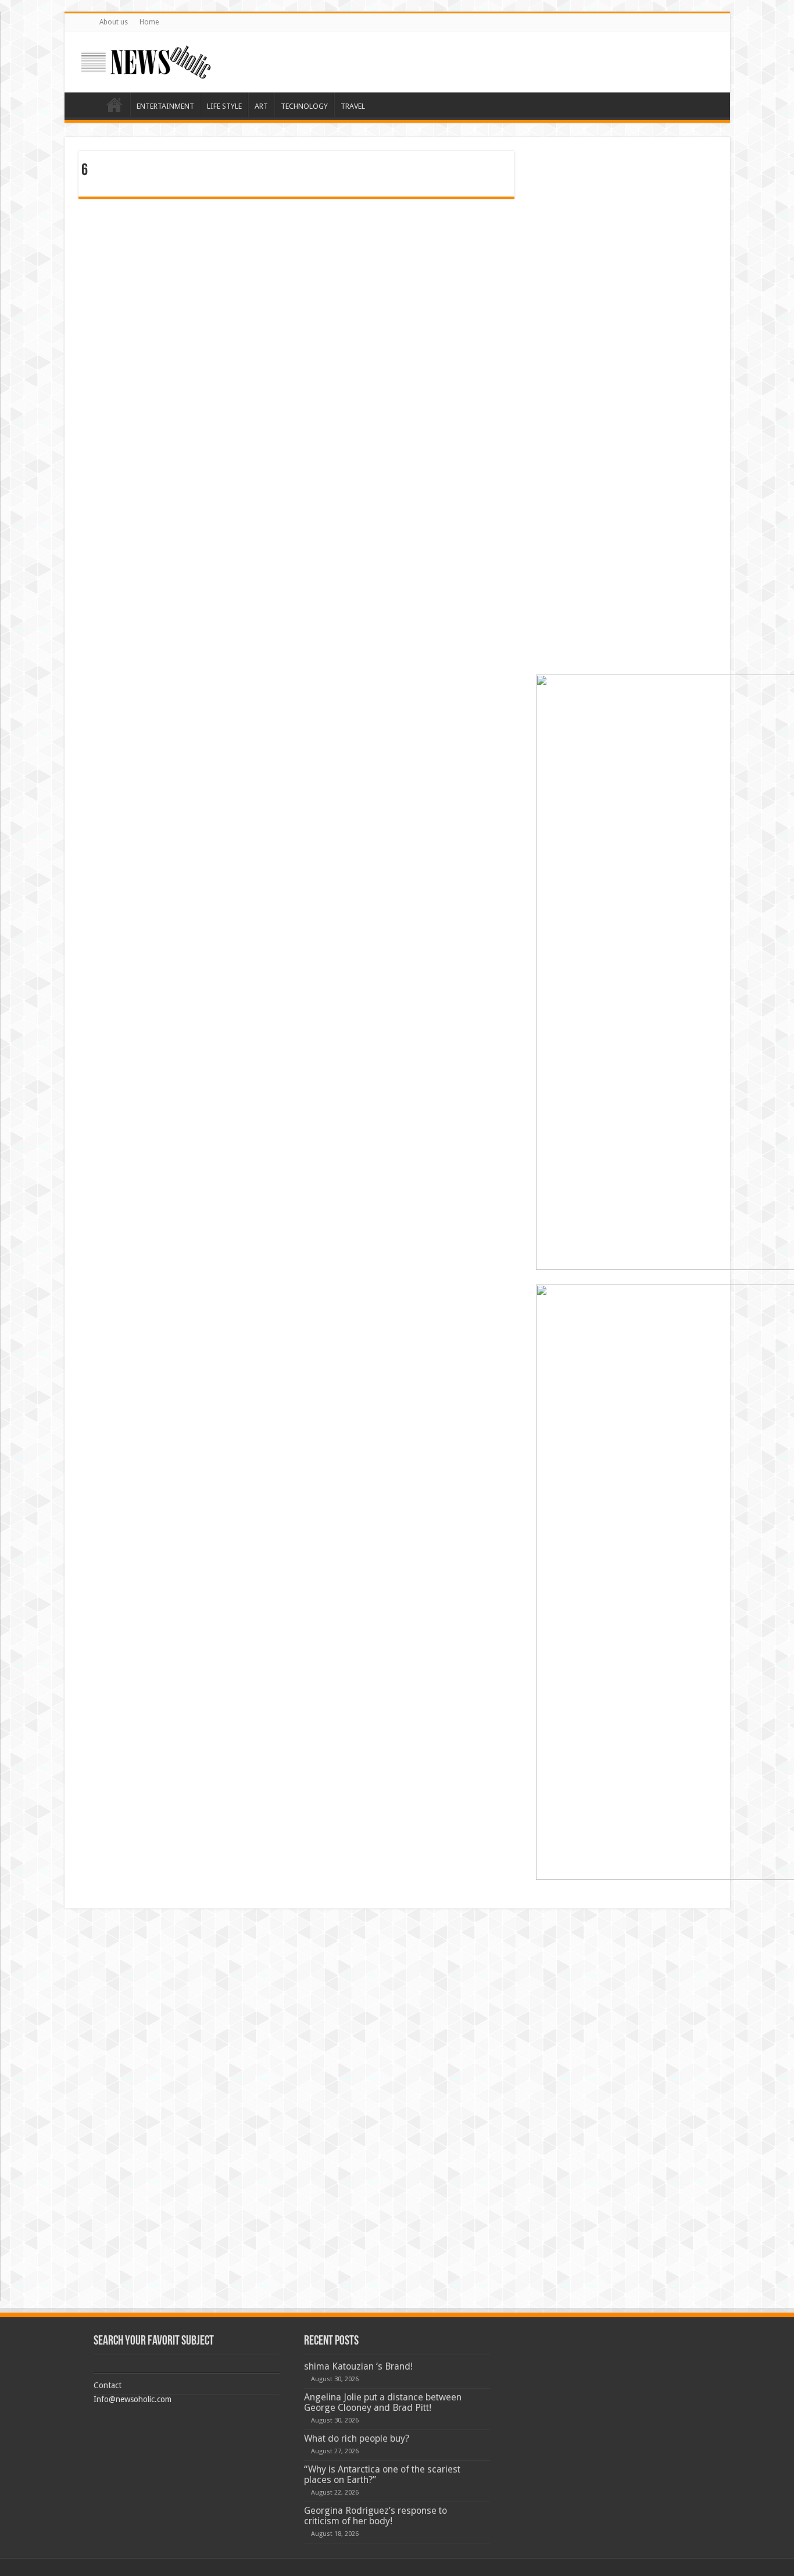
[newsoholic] (146, 62)
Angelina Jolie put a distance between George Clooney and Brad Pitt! (383, 2402)
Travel (353, 106)
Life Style (224, 106)
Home (149, 22)
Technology (304, 106)
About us (114, 22)
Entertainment (165, 106)
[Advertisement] (626, 224)
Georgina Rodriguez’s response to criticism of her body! (375, 2516)
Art (261, 106)
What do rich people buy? (357, 2438)
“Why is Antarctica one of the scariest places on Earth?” (382, 2475)
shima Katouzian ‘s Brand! (358, 2366)
